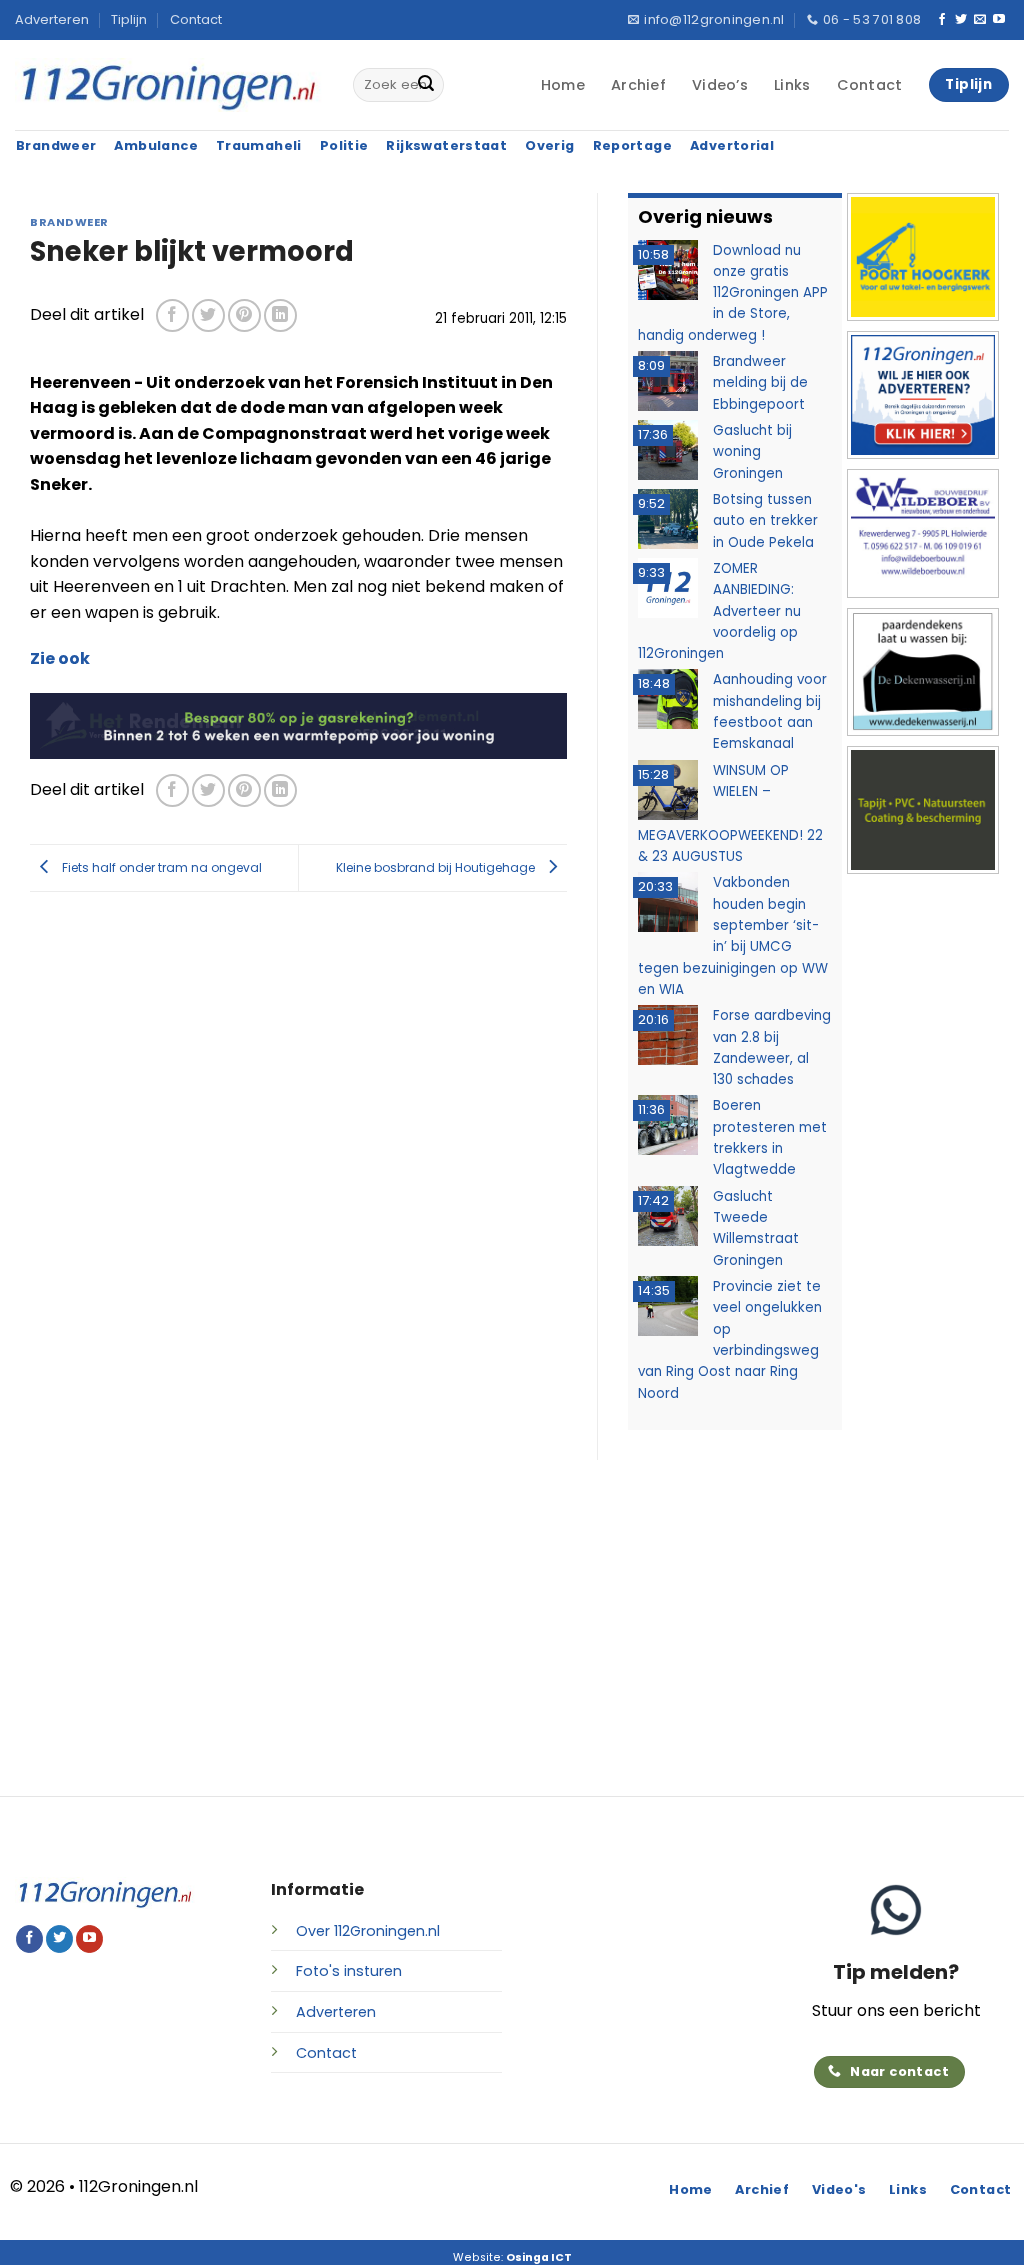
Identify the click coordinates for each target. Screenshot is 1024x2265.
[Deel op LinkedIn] (280, 315)
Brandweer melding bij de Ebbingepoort (760, 383)
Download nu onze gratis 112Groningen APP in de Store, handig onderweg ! (733, 293)
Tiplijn (129, 19)
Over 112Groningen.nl (368, 1931)
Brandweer (69, 222)
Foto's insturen (349, 1971)
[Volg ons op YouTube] (999, 20)
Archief (638, 85)
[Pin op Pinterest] (244, 315)
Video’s (720, 85)
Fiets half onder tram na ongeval (160, 867)
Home (563, 85)
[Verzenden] (426, 85)
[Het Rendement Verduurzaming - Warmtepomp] (298, 724)
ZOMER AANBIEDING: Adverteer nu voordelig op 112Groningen (719, 611)
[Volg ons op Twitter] (961, 20)
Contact (196, 19)
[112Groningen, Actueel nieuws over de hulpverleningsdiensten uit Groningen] (169, 85)
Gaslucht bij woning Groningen (752, 452)
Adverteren (52, 19)
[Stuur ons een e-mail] (980, 20)
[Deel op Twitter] (208, 315)
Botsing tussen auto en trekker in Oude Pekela (765, 521)
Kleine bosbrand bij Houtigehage (437, 867)
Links (792, 85)
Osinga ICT (539, 2257)
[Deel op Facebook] (172, 315)
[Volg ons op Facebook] (942, 20)
